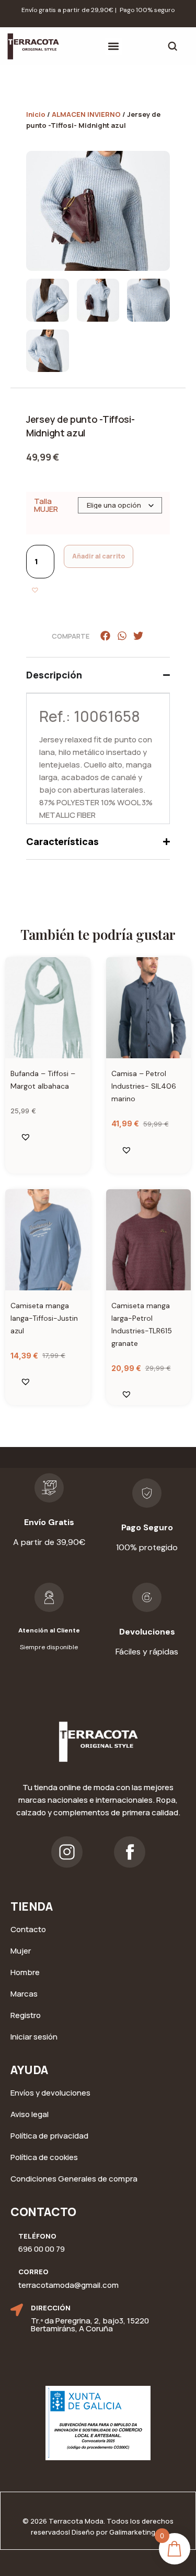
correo (33, 2272)
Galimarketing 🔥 (137, 2532)
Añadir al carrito (99, 556)
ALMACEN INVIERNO (86, 114)
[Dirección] (17, 2310)
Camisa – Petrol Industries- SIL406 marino (144, 1086)
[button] (114, 46)
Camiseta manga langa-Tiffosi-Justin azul (44, 1318)
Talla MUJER (46, 505)
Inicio (36, 114)
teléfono (37, 2236)
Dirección (51, 2308)
